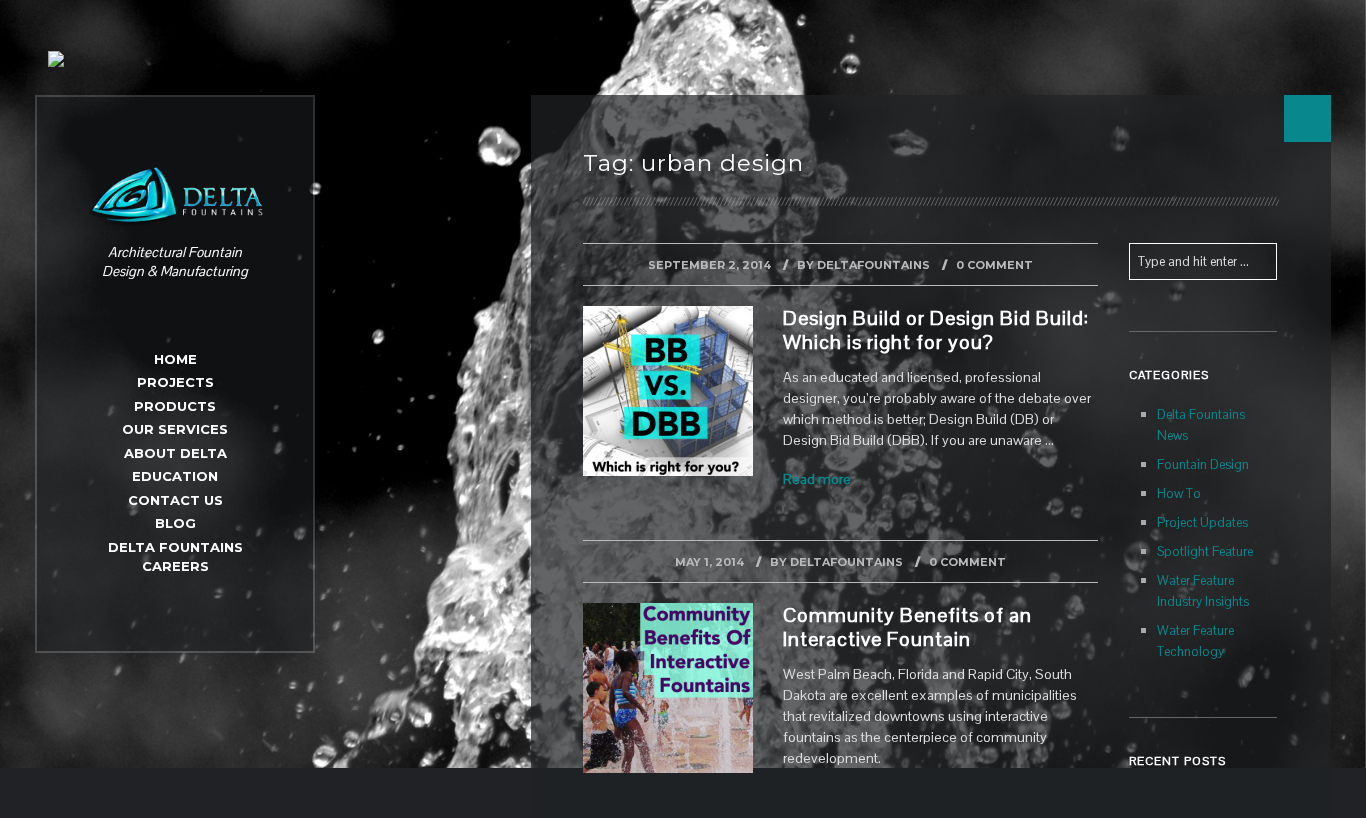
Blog (175, 523)
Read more (817, 479)
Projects (175, 382)
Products (175, 406)
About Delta (175, 453)
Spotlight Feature (1205, 551)
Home (175, 359)
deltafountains (873, 265)
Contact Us (175, 500)
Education (175, 476)
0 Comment (994, 265)
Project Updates (1202, 522)
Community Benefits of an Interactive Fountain (907, 627)
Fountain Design (1203, 464)
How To (1179, 493)
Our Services (175, 429)
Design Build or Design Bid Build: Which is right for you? (936, 330)
